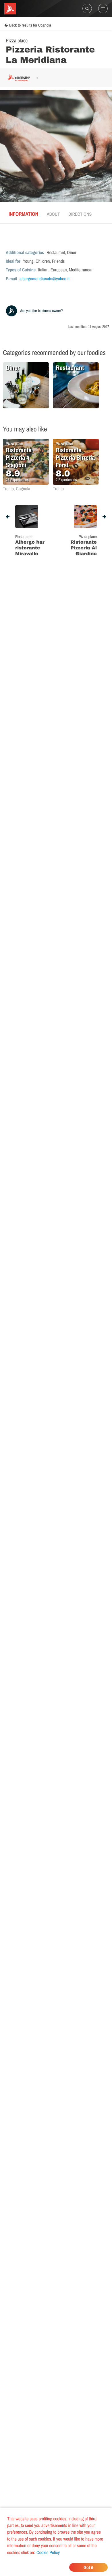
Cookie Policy (48, 2552)
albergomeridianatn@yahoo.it (45, 279)
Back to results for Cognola (30, 25)
